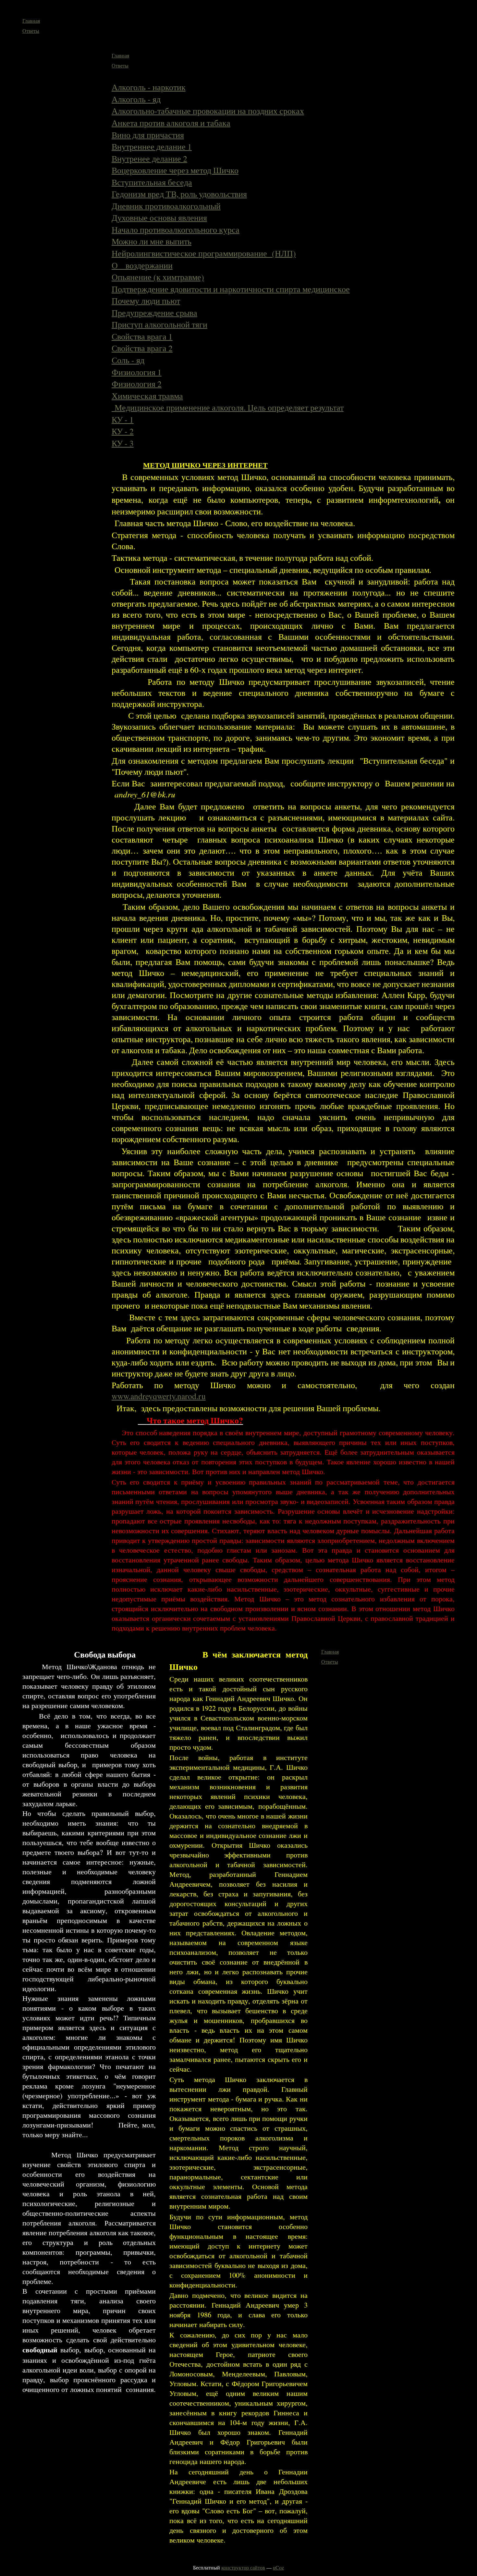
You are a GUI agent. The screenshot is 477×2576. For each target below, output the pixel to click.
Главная (31, 21)
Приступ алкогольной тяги (159, 324)
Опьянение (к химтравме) (158, 277)
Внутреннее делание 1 (152, 146)
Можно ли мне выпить (152, 241)
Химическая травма (147, 396)
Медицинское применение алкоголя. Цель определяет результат (228, 407)
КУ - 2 (123, 431)
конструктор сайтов (243, 2567)
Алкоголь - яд (136, 99)
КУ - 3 (123, 443)
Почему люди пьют (146, 301)
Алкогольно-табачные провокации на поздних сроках (208, 111)
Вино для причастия (148, 135)
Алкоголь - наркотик (149, 87)
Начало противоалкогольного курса (176, 229)
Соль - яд (128, 360)
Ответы (31, 31)
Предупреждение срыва (154, 313)
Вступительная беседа (152, 182)
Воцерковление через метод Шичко (175, 170)
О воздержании (142, 265)
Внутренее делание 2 (149, 158)
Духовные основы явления (159, 217)
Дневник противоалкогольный (166, 206)
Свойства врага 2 (142, 348)
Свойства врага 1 (142, 336)
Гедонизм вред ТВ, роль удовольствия (179, 194)
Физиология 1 (137, 372)
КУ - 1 (123, 419)
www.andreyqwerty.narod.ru (159, 1396)
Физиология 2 (137, 384)
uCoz (278, 2567)
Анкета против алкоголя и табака (171, 123)
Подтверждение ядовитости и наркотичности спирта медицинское (231, 289)
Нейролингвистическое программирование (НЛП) (204, 253)
